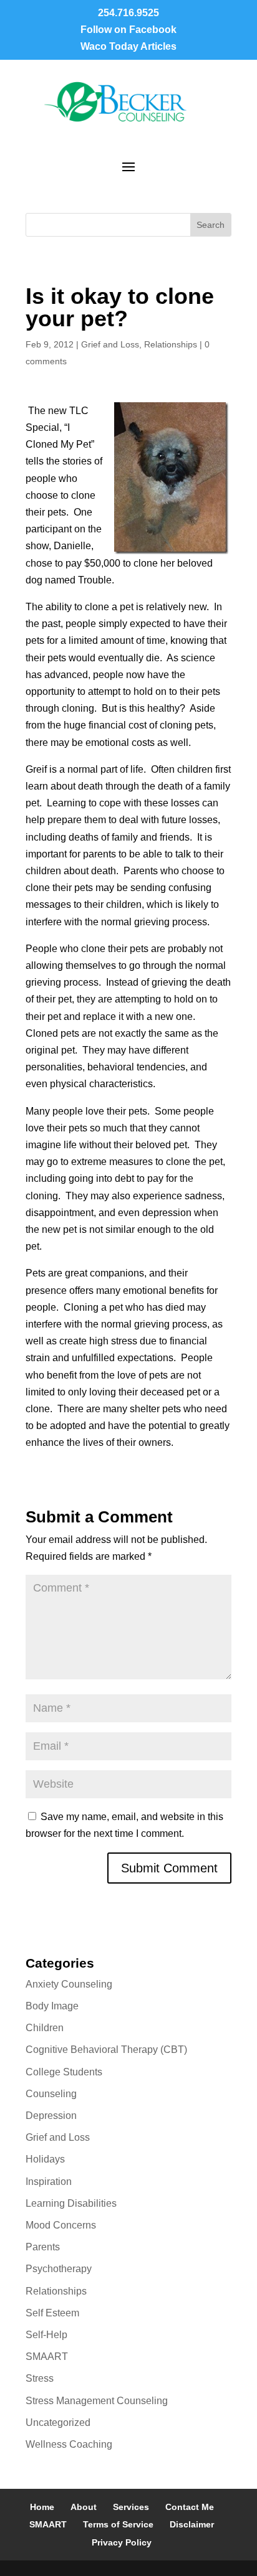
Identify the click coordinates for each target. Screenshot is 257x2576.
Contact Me (190, 2507)
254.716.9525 (128, 13)
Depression (51, 2116)
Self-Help (46, 2335)
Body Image (52, 2006)
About (84, 2507)
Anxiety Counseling (69, 1984)
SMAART (47, 2357)
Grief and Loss (110, 344)
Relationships (171, 344)
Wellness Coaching (69, 2444)
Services (131, 2507)
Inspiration (49, 2182)
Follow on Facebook (128, 30)
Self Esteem (52, 2313)
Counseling (51, 2094)
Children (45, 2028)
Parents (43, 2247)
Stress (40, 2378)
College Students (64, 2072)
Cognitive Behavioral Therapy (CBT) (106, 2050)
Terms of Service (118, 2524)
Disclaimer (192, 2524)
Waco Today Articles (128, 46)
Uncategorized (58, 2423)
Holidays (45, 2159)
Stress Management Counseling (97, 2401)
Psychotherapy (59, 2269)
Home (42, 2507)
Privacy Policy (122, 2542)
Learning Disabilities (71, 2203)
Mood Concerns (61, 2225)
